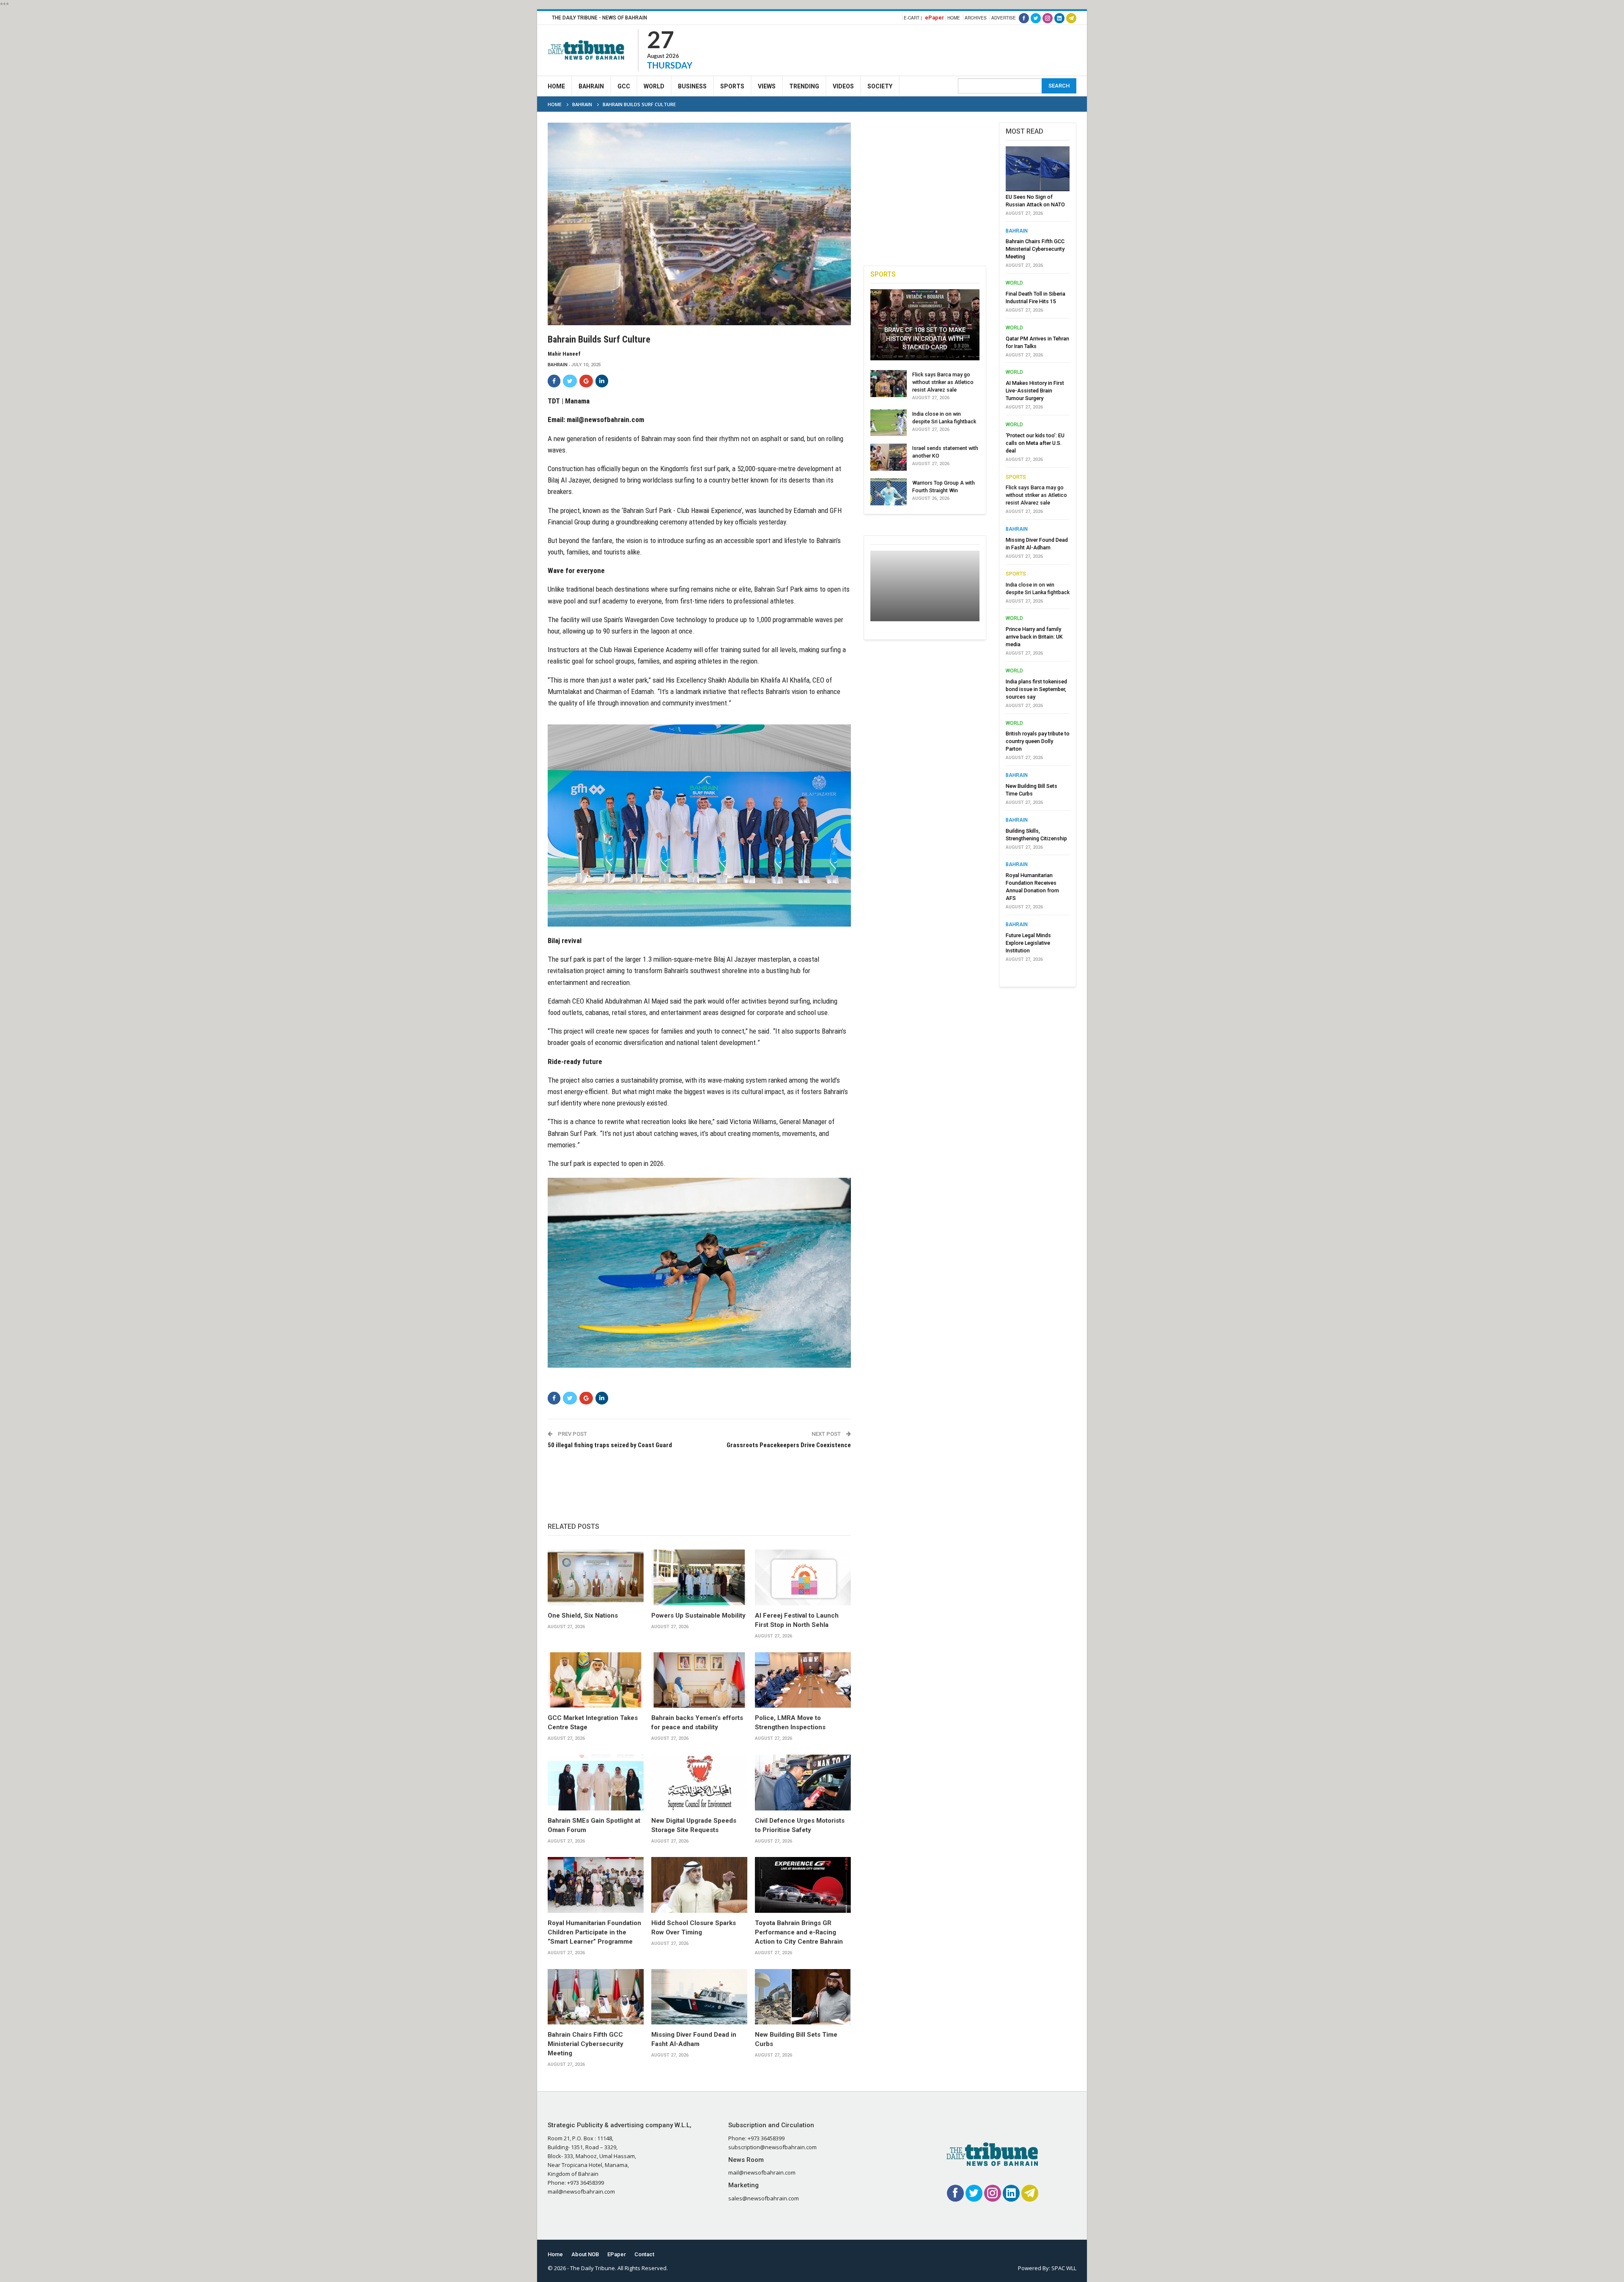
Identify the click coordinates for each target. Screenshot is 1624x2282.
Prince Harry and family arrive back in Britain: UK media (1034, 637)
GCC (624, 86)
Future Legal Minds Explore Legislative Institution (1028, 943)
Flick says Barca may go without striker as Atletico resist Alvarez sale (943, 382)
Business (692, 86)
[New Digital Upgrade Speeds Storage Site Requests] (699, 1783)
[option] (1038, 557)
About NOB (585, 2254)
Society (880, 86)
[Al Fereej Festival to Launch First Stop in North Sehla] (803, 1577)
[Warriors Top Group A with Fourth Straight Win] (889, 492)
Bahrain (591, 86)
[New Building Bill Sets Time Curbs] (803, 1997)
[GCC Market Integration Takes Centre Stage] (596, 1680)
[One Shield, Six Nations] (596, 1577)
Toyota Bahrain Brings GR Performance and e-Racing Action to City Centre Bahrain (799, 1932)
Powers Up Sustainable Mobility (698, 1616)
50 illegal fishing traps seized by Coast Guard (610, 1445)
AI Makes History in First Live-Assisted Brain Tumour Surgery (1035, 391)
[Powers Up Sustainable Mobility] (699, 1577)
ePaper (934, 18)
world (1014, 283)
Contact (644, 2254)
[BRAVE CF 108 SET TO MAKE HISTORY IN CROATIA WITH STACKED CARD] (925, 325)
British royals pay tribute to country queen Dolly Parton (1038, 741)
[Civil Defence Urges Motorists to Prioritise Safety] (803, 1783)
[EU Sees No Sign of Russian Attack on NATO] (1038, 169)
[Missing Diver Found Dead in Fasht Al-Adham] (699, 1997)
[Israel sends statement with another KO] (889, 457)
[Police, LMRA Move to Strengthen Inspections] (803, 1680)
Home (954, 18)
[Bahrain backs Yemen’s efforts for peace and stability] (699, 1680)
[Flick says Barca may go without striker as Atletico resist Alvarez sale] (889, 384)
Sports (732, 86)
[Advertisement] (922, 49)
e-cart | (913, 18)
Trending (804, 86)
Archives (976, 18)
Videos (843, 86)
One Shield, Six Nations (583, 1616)
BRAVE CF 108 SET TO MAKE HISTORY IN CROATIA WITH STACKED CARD (925, 339)
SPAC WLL (1064, 2268)
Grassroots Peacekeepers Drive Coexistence (789, 1445)
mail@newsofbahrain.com (605, 420)
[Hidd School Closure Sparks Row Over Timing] (699, 1885)
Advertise (1004, 18)
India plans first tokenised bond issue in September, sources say (1036, 689)
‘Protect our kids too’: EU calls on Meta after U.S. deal (1035, 443)
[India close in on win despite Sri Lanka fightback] (889, 423)
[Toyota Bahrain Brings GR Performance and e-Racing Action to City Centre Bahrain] (803, 1885)
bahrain (558, 365)
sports (1016, 477)
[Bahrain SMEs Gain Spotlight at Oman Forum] (596, 1783)
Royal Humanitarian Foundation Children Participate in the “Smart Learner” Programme (594, 1932)
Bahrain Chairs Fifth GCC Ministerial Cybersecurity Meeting (586, 2044)
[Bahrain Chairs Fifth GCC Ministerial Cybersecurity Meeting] (596, 1997)
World (654, 86)
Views (767, 86)
